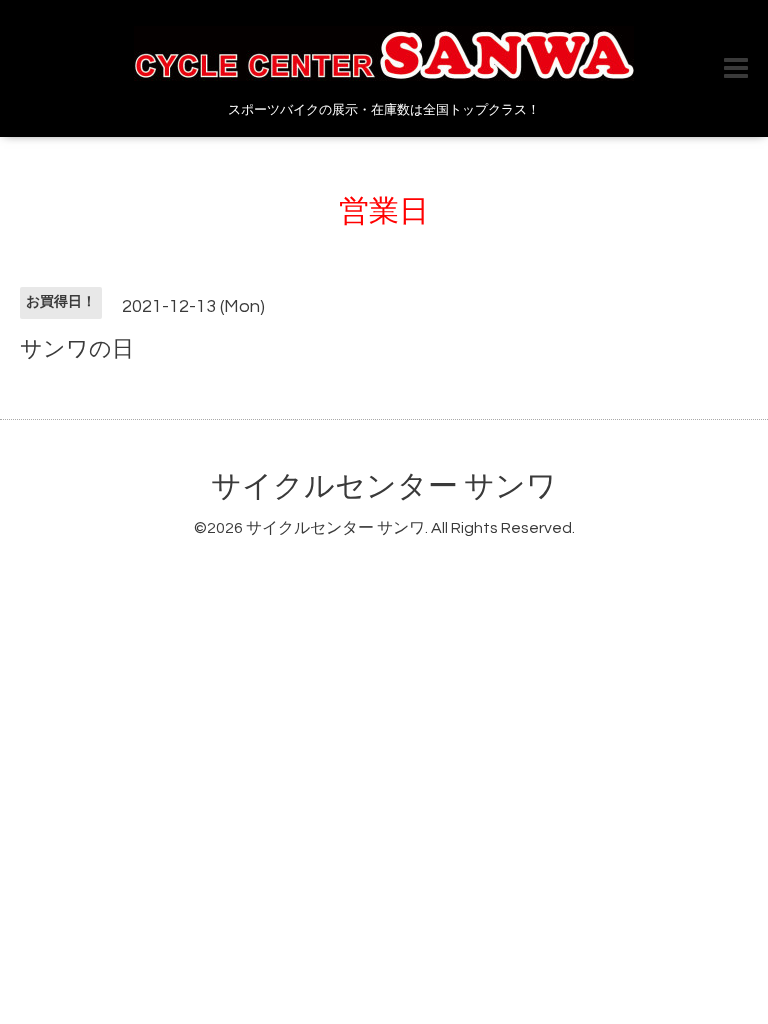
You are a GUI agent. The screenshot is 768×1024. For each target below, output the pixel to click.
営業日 (384, 211)
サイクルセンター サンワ (384, 486)
